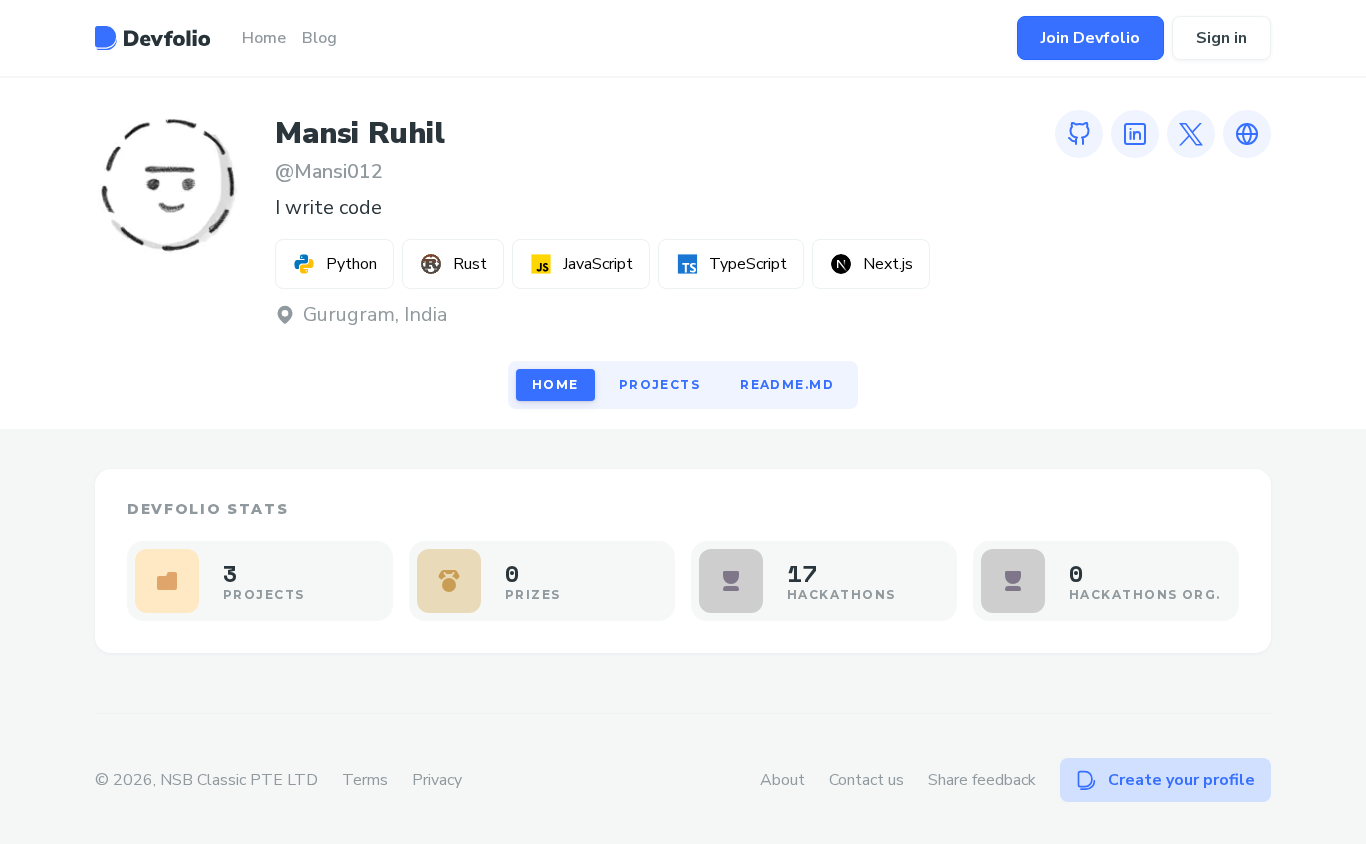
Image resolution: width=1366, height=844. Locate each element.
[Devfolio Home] (152, 38)
